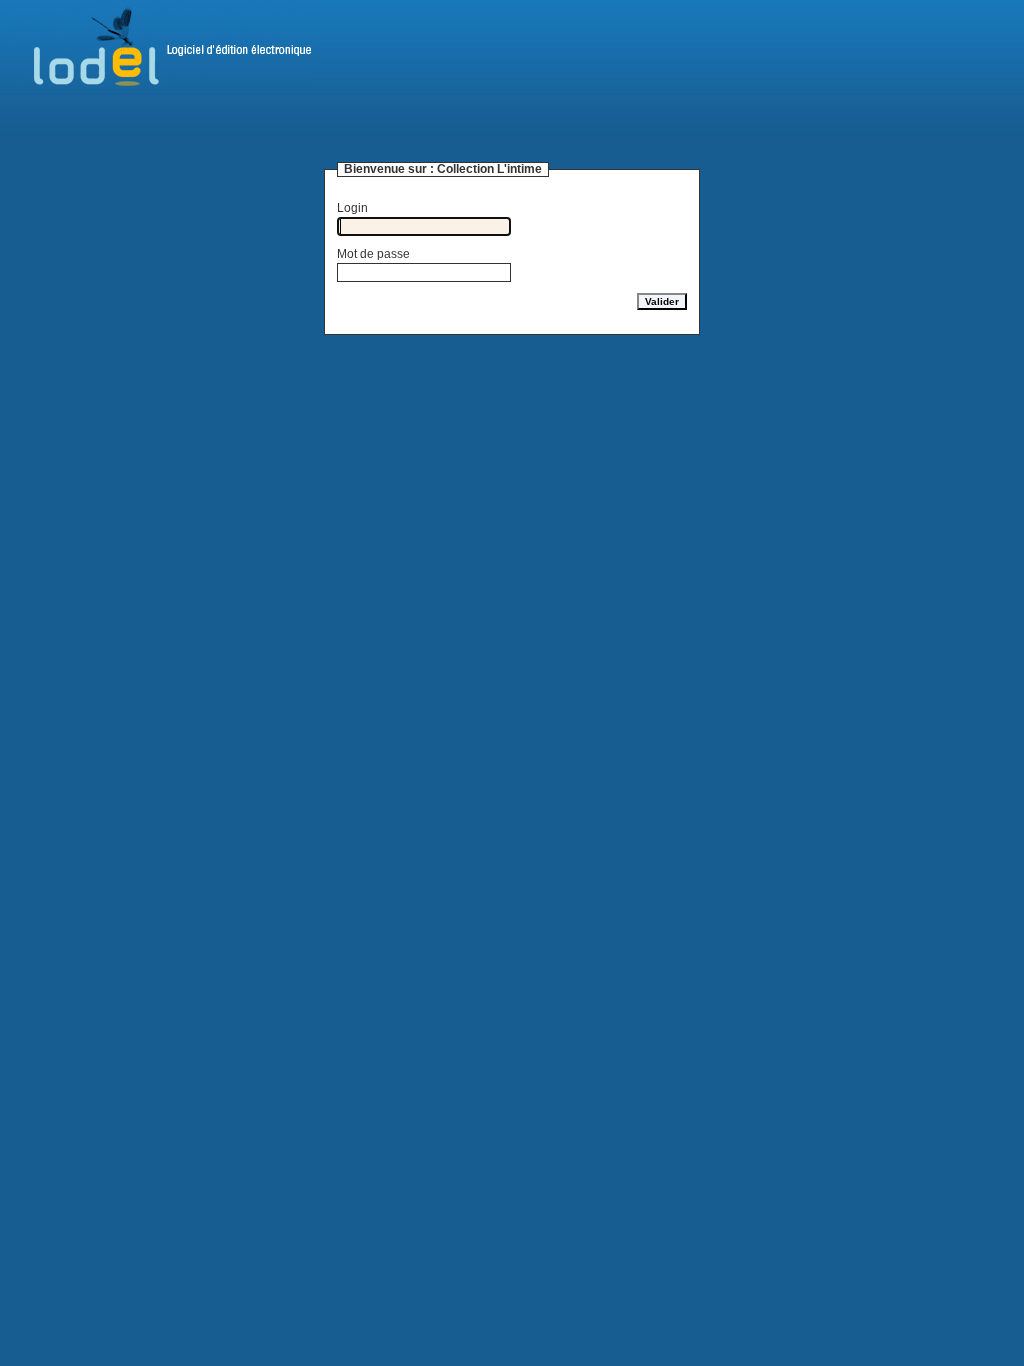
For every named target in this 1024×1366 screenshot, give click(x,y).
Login (352, 208)
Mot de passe (373, 254)
